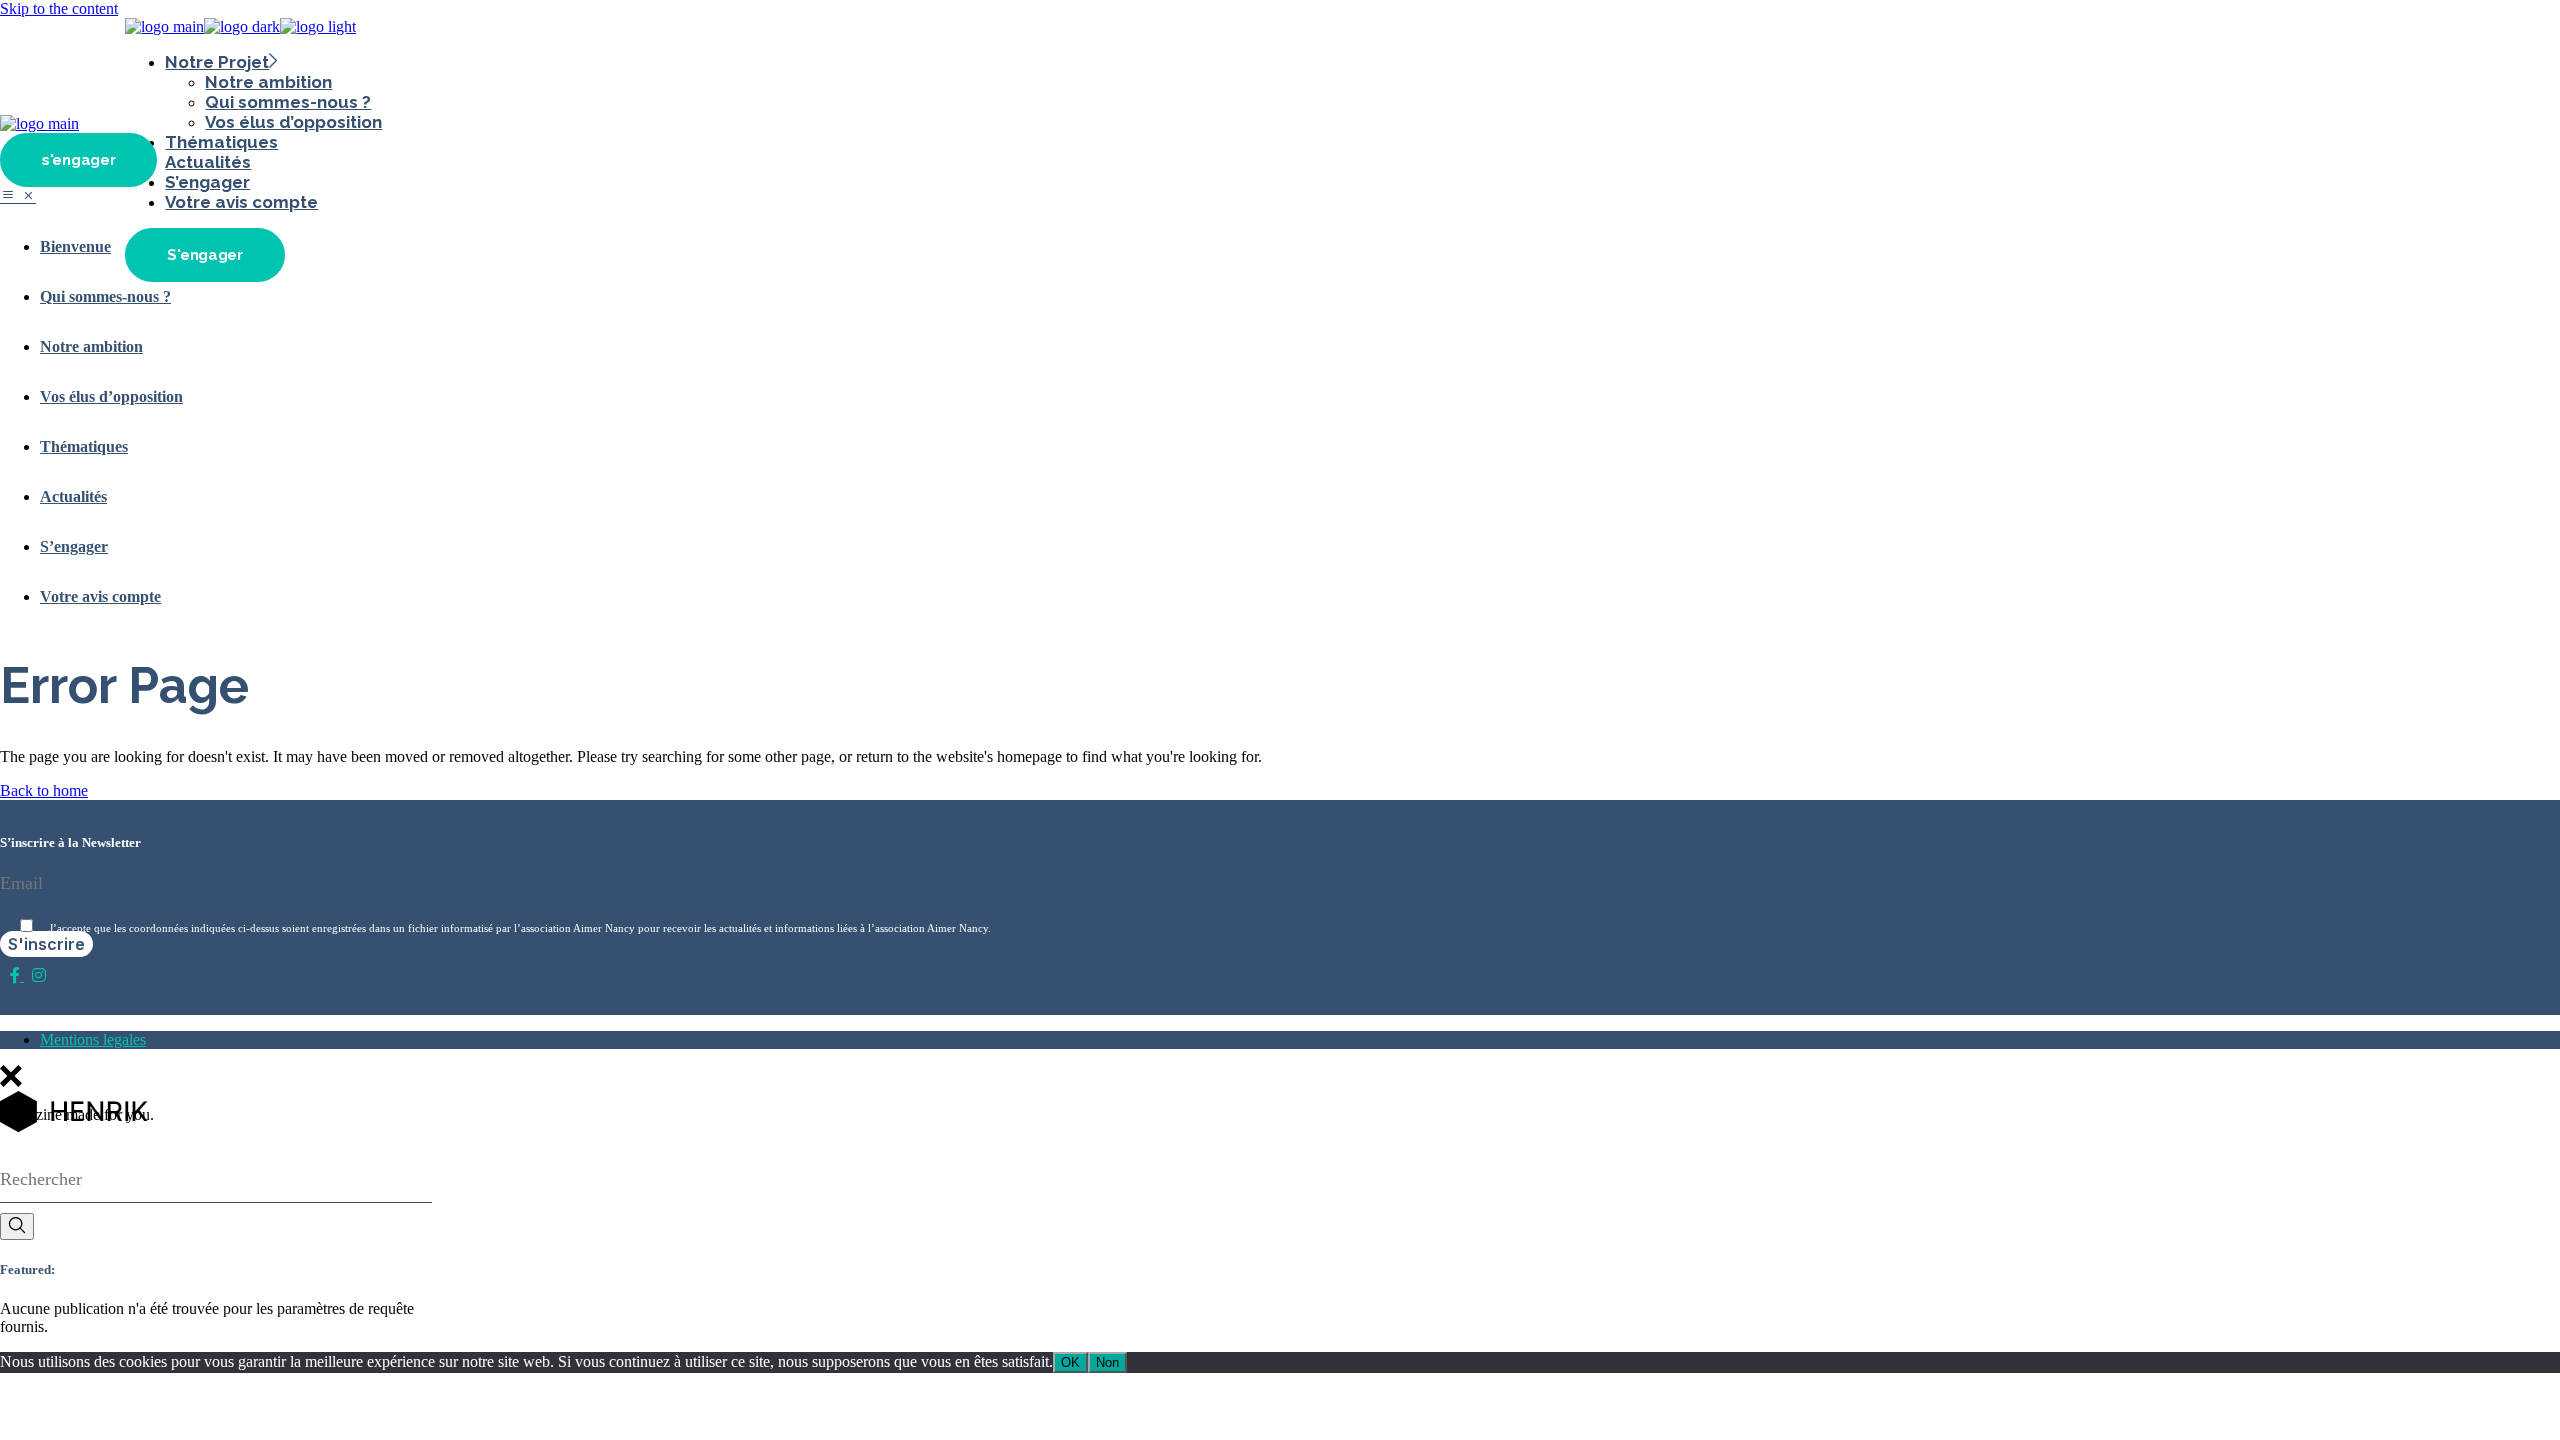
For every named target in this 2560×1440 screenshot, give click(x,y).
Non (1107, 1362)
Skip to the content (59, 8)
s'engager (78, 160)
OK (1070, 1362)
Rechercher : (29, 1150)
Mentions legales (93, 1039)
